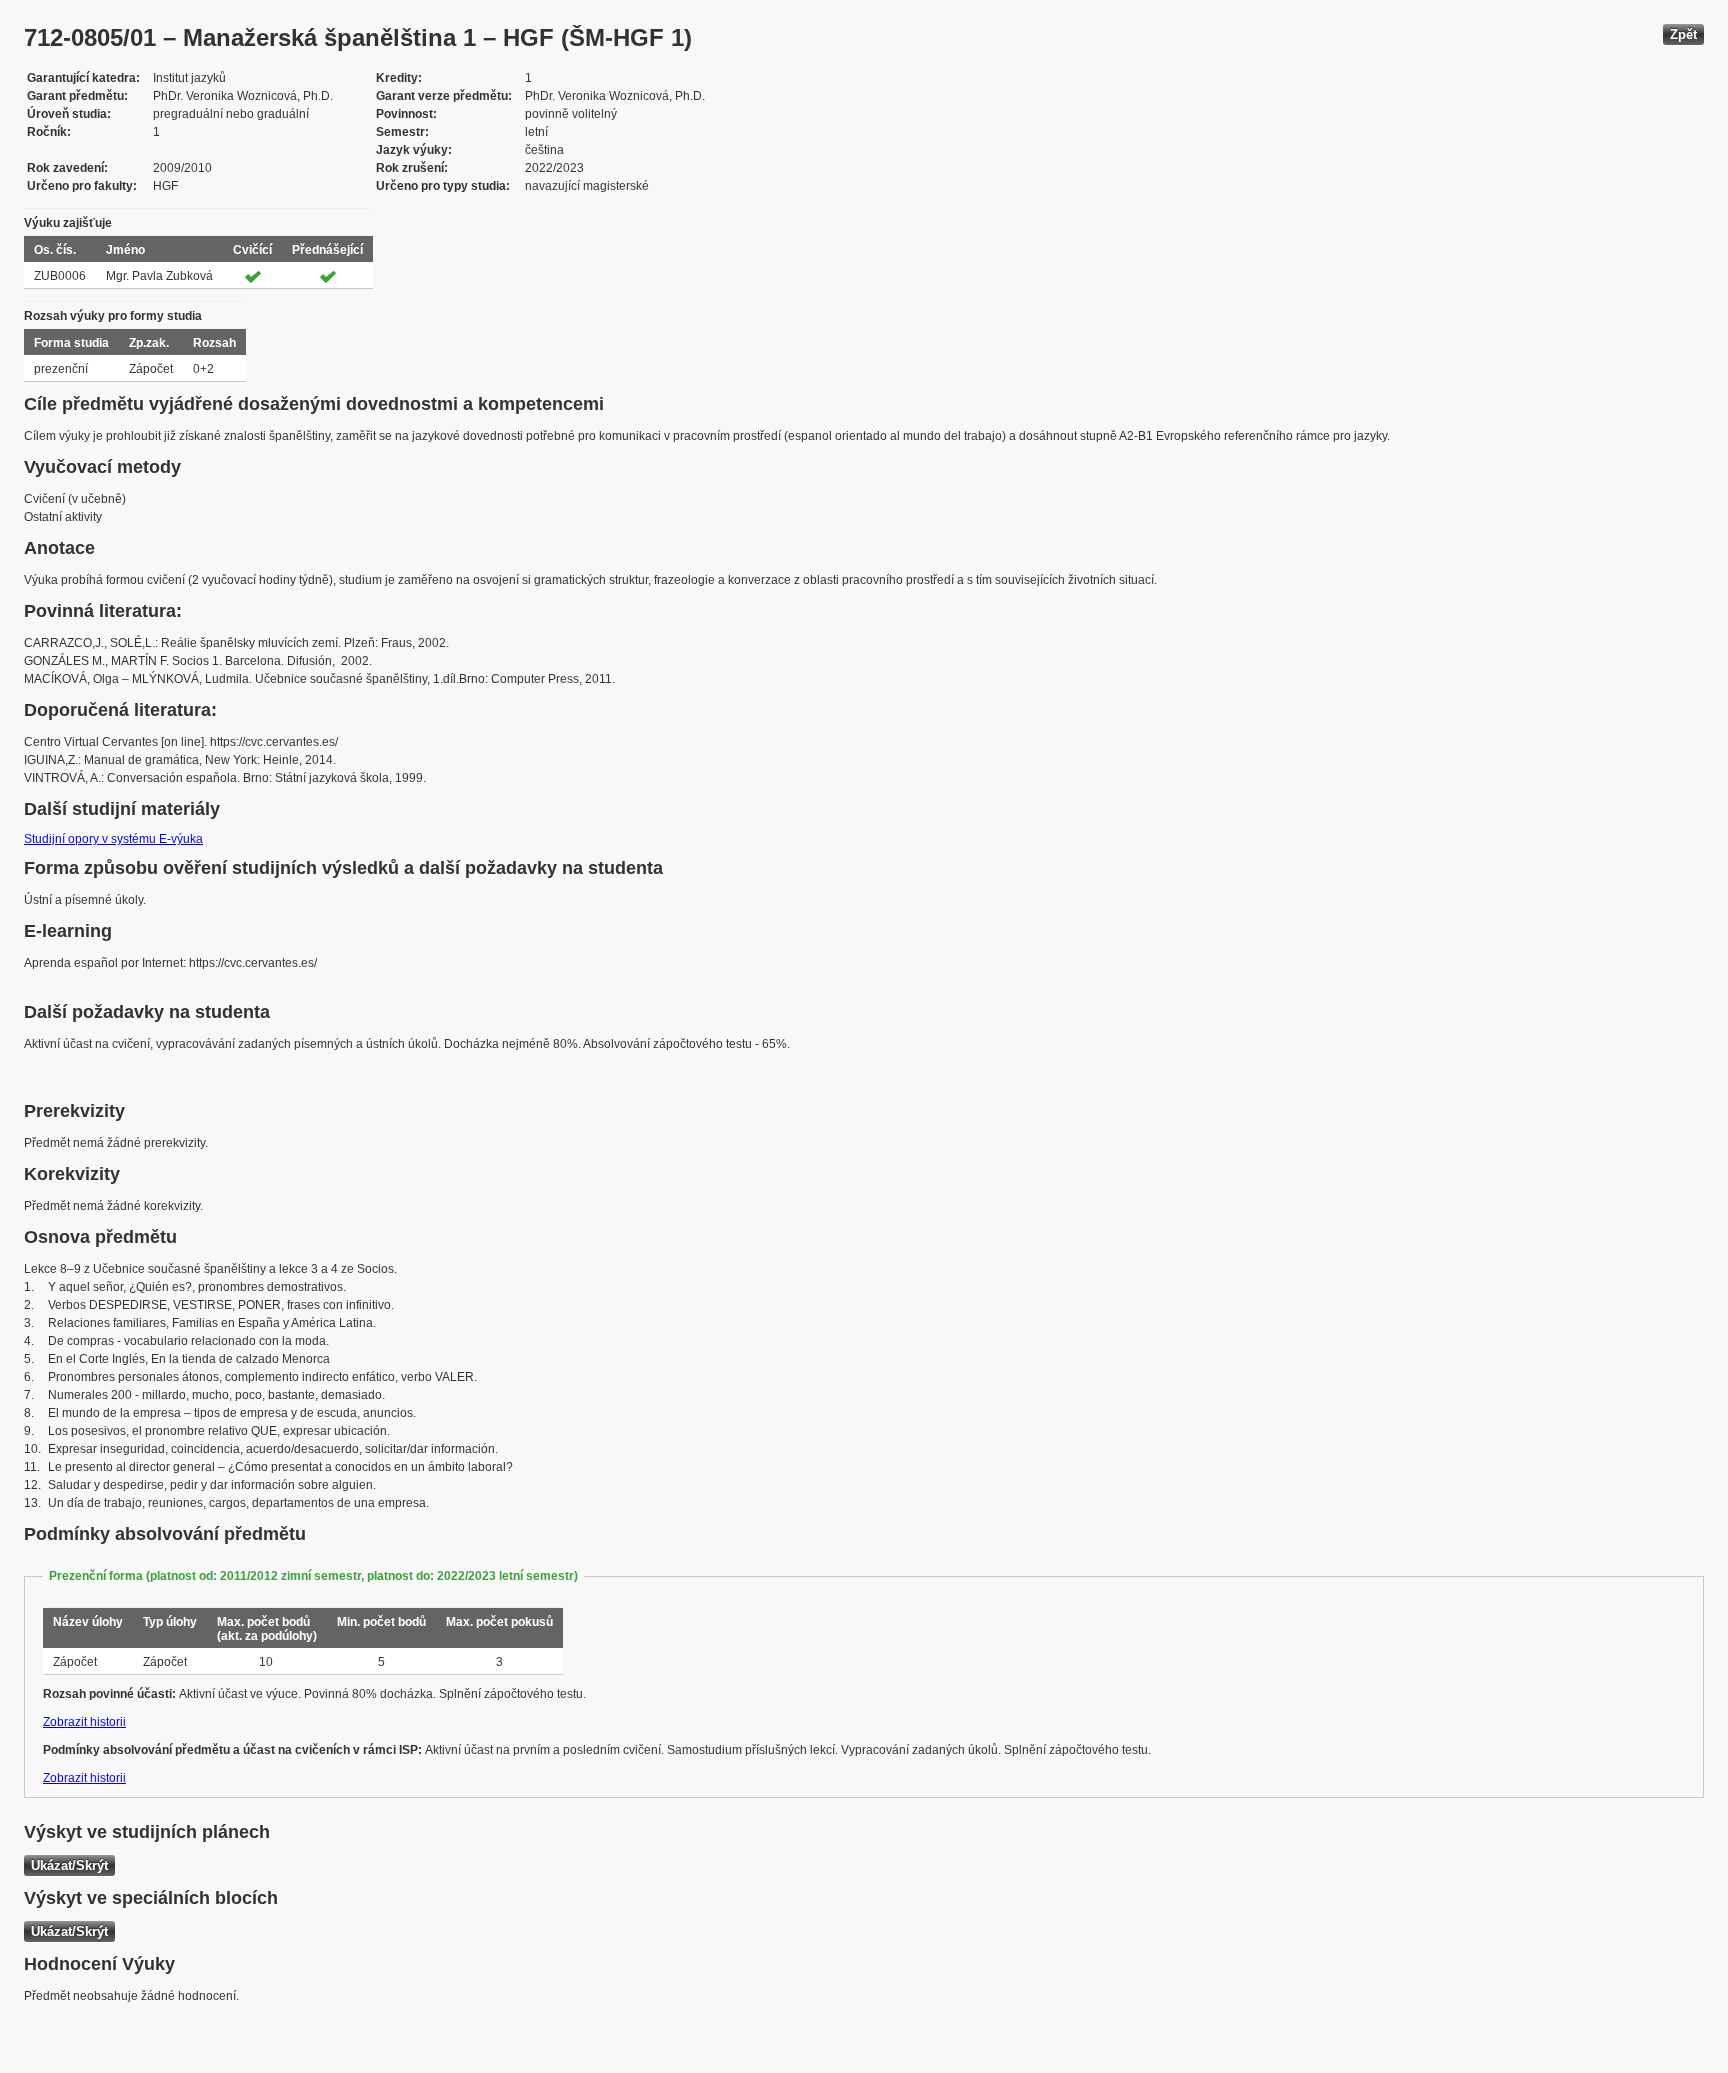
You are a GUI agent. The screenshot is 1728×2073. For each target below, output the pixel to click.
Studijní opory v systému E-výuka (113, 839)
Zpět (1683, 34)
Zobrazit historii (84, 1722)
